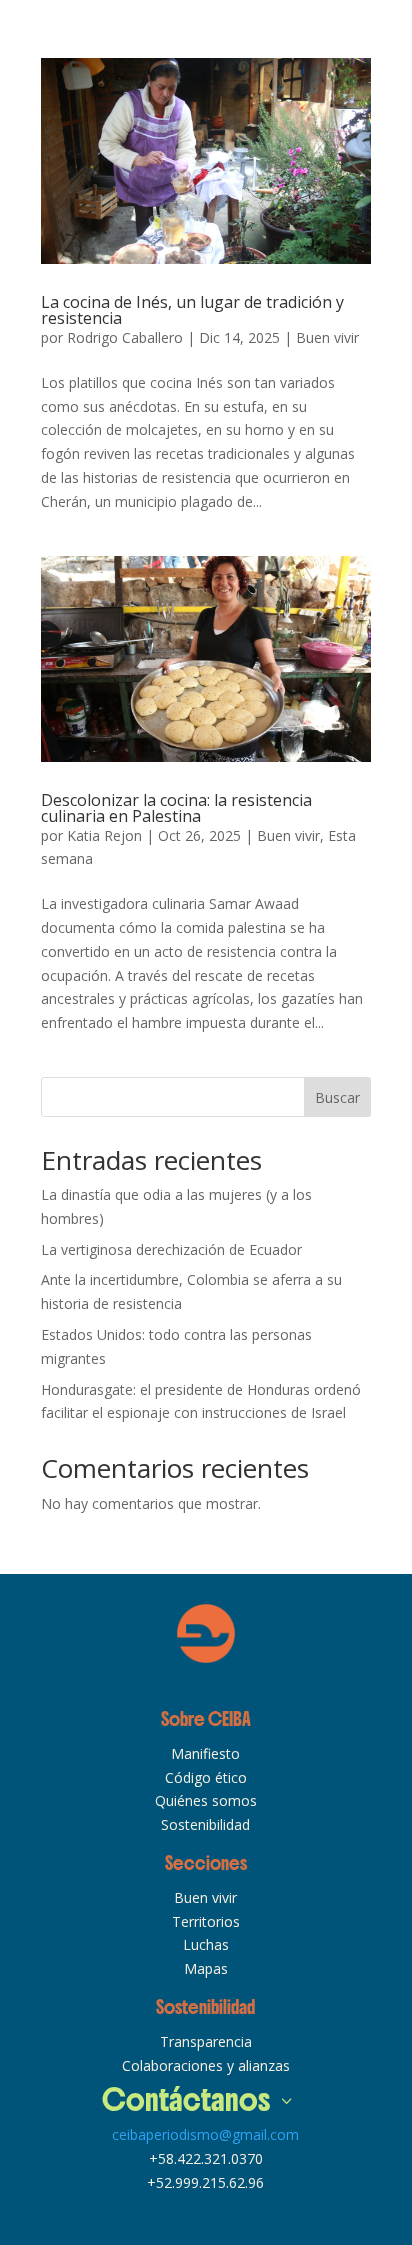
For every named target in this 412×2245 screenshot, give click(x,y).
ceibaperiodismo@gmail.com (205, 2134)
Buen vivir (327, 337)
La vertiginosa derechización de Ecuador (171, 1249)
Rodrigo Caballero (125, 337)
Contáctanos (186, 2100)
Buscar (337, 1097)
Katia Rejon (104, 835)
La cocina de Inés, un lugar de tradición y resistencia (192, 310)
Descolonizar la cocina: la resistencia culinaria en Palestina (176, 808)
